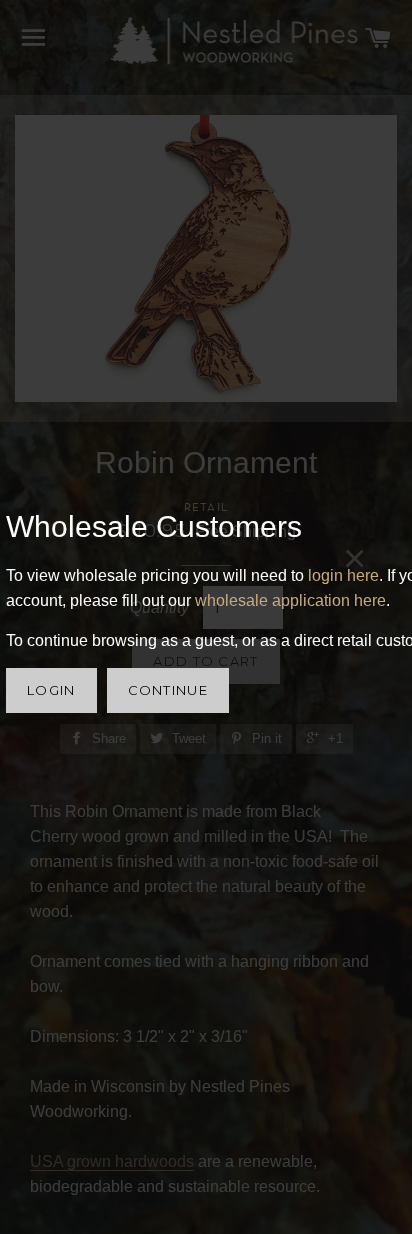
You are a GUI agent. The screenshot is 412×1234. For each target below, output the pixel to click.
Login (51, 690)
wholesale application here (290, 600)
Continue (168, 690)
